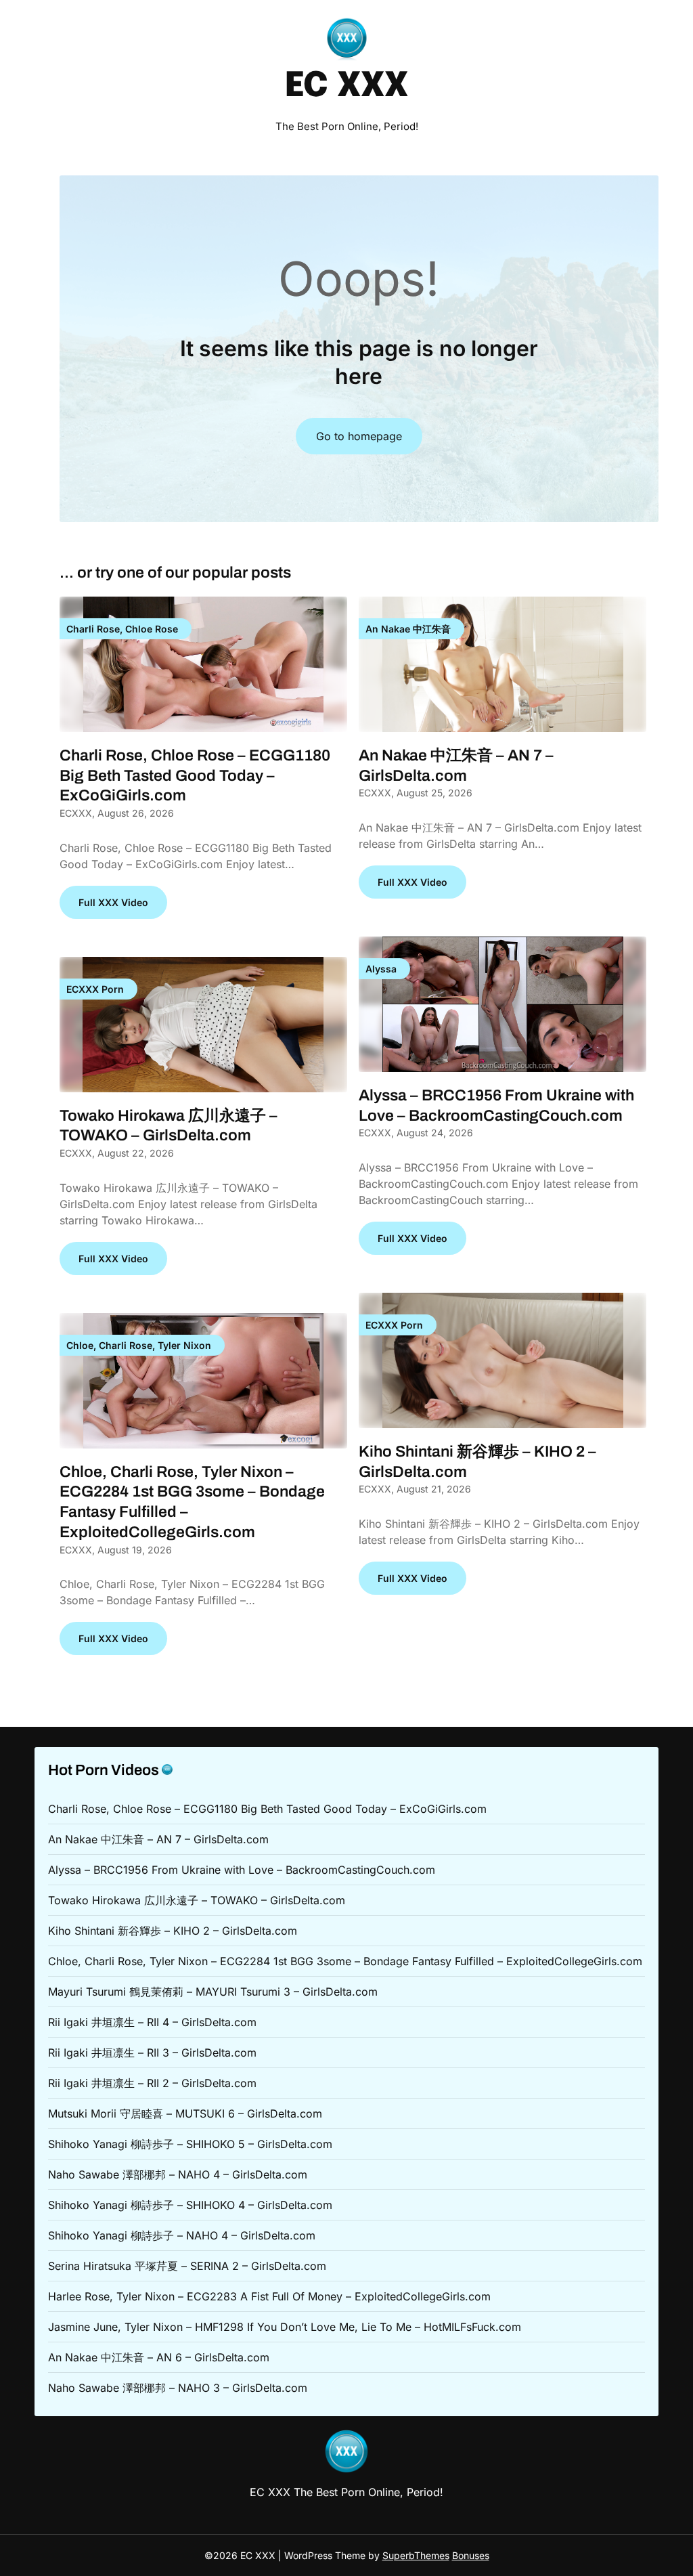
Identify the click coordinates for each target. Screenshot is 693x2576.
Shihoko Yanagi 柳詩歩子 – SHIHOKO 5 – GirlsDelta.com (190, 2144)
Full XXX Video (113, 902)
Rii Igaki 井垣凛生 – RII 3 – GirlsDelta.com (152, 2053)
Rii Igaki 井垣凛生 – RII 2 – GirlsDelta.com (152, 2083)
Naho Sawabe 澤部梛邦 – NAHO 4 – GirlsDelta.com (178, 2174)
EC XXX (346, 87)
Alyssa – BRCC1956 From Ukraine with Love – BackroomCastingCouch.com (242, 1870)
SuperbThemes (416, 2555)
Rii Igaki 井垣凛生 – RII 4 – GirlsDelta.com (152, 2022)
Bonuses (471, 2555)
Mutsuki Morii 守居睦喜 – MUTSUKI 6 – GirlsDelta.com (185, 2113)
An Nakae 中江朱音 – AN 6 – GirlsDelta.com (159, 2357)
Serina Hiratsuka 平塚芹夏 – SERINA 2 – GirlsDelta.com (187, 2266)
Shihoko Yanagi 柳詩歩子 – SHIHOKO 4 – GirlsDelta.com (190, 2205)
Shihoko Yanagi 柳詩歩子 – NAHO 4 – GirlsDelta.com (182, 2235)
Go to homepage (359, 436)
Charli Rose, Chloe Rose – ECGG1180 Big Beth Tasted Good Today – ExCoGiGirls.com (195, 776)
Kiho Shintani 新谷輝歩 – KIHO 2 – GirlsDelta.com (173, 1931)
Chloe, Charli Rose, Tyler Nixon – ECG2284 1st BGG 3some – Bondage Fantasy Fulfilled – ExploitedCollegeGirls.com (345, 1961)
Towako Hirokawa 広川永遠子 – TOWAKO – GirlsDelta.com (197, 1900)
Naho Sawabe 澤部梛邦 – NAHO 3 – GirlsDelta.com (178, 2388)
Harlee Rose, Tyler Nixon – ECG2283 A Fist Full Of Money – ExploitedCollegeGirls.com (269, 2296)
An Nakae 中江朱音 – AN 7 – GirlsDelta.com (158, 1839)
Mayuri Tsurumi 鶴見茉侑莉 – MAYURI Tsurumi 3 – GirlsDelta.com (213, 1992)
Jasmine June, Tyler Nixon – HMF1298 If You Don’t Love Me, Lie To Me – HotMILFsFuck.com (285, 2327)
